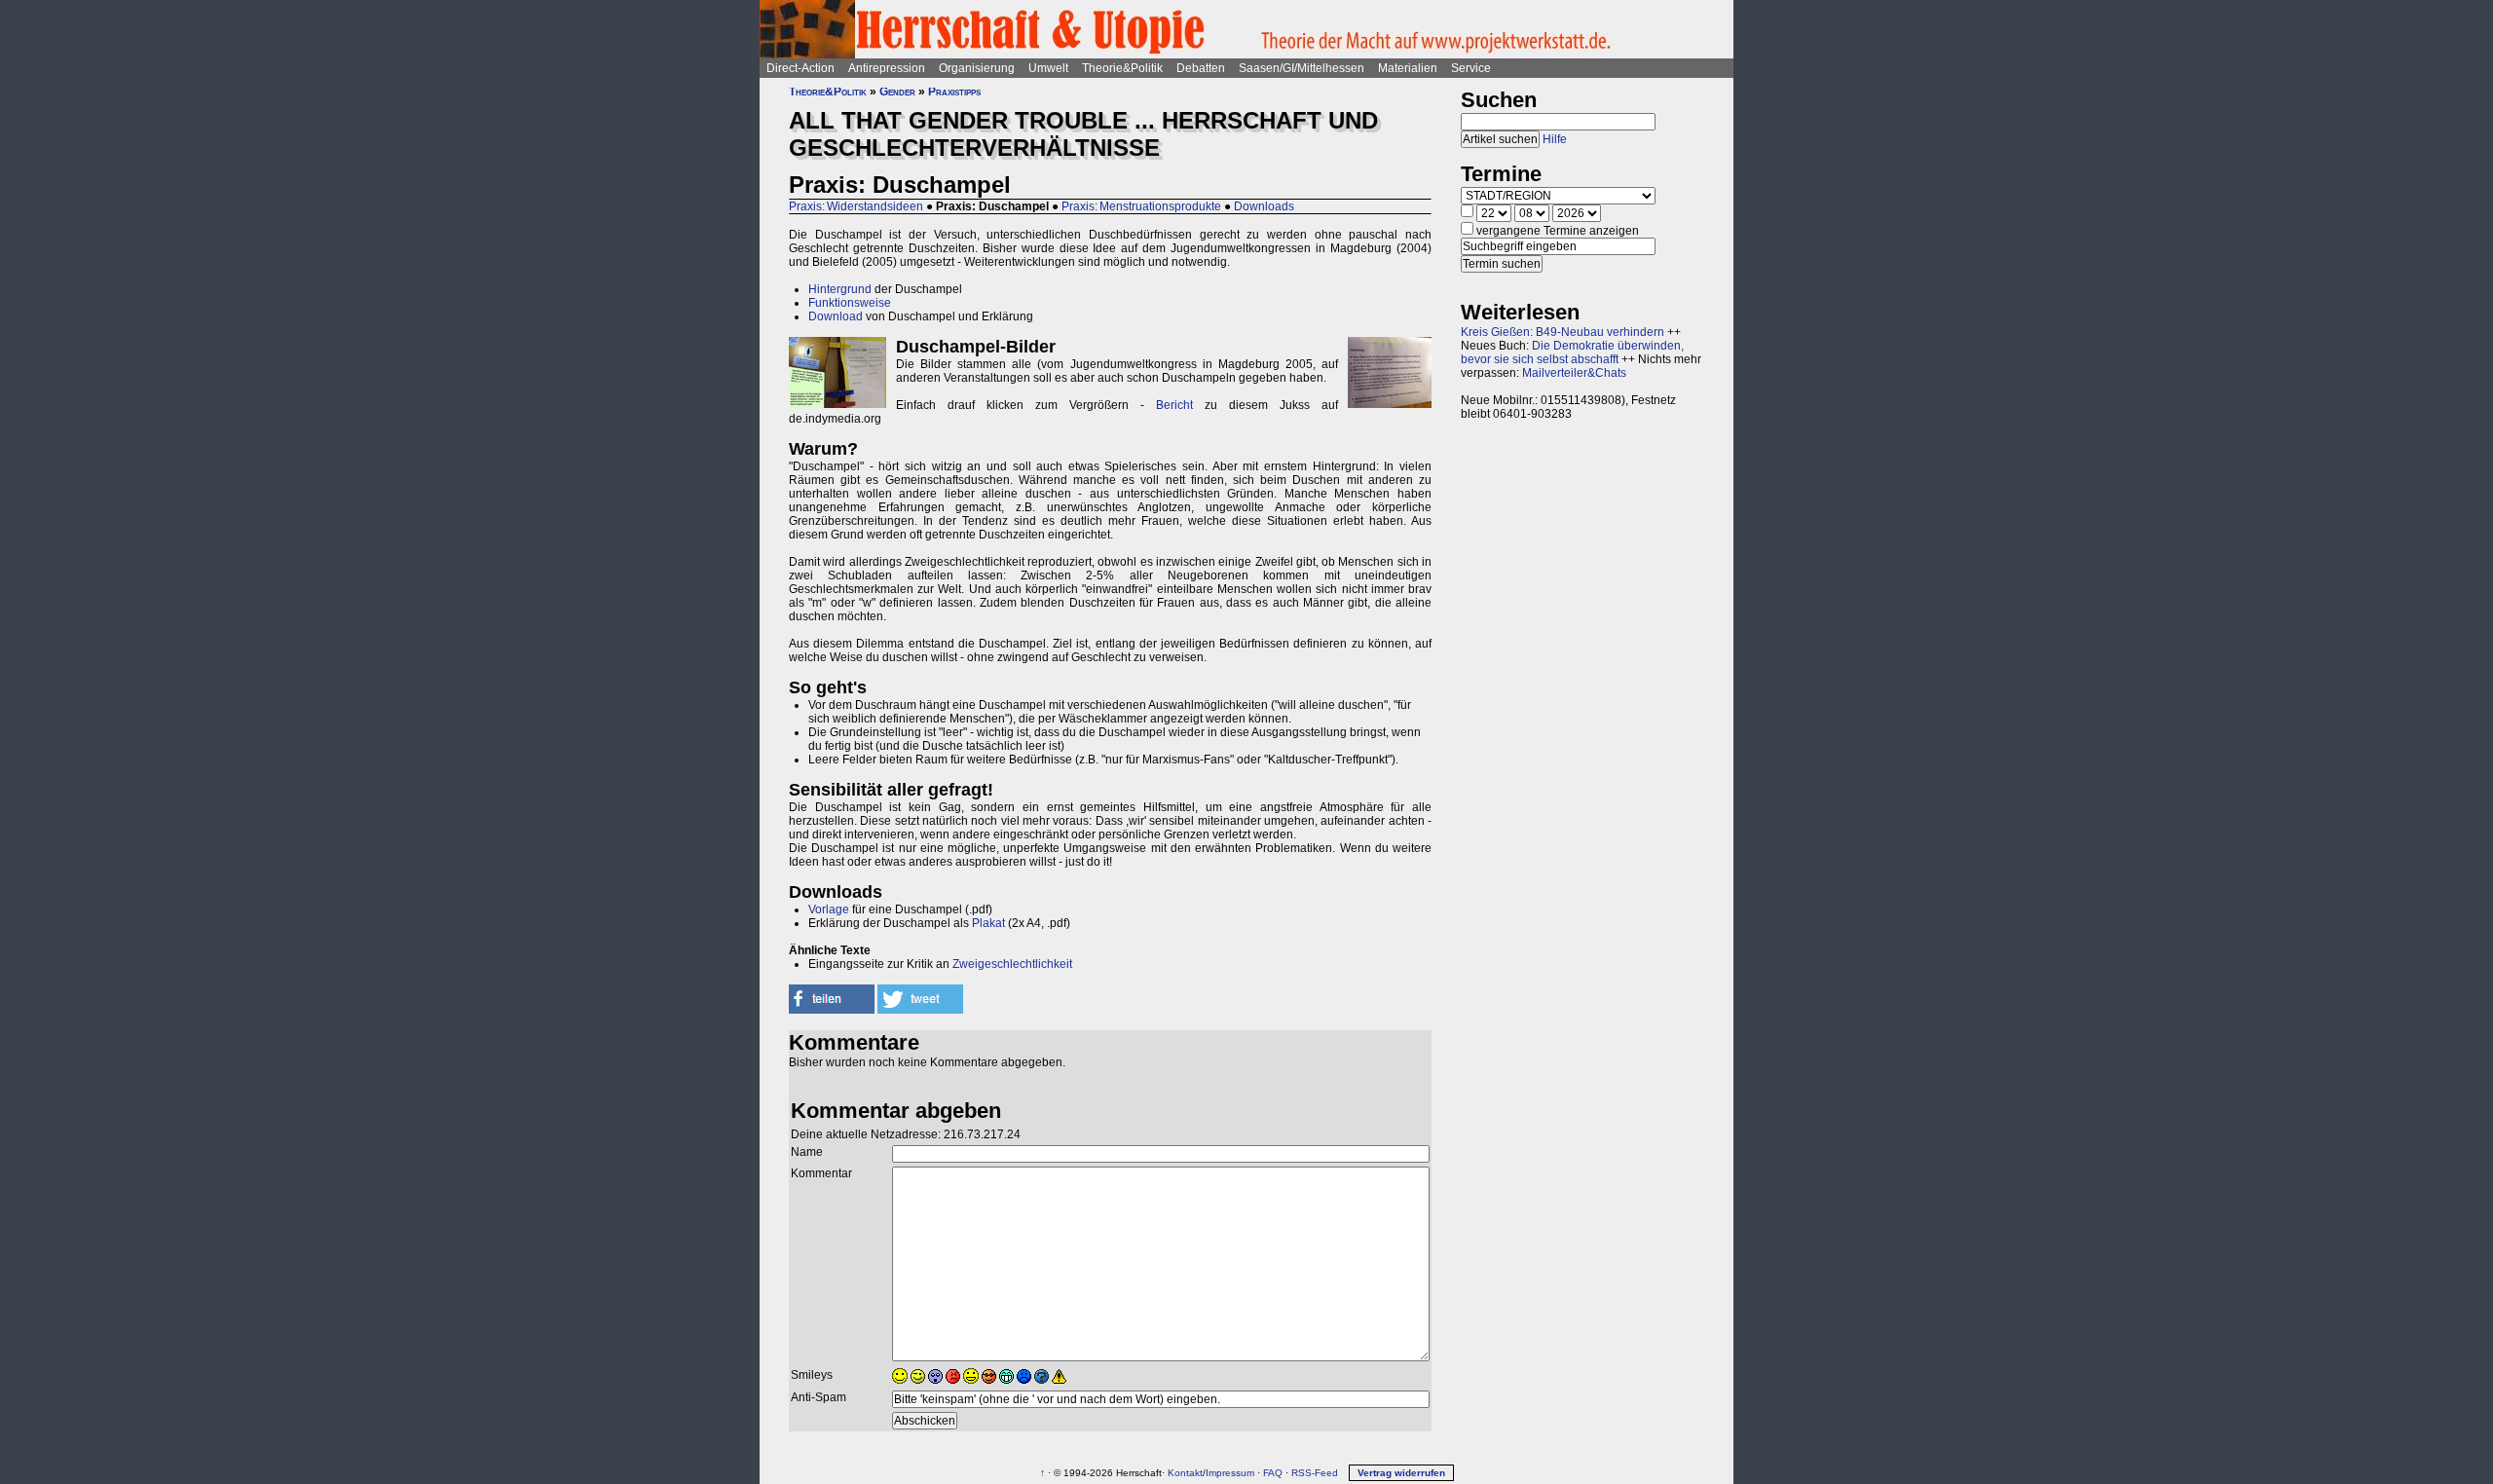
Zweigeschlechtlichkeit (1012, 964)
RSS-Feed (1315, 1473)
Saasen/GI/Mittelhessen (1302, 68)
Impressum (1230, 1473)
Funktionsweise (850, 303)
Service (1471, 68)
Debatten (1201, 68)
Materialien (1408, 68)
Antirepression (887, 68)
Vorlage (829, 909)
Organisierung (977, 68)
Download (836, 316)
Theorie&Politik (1122, 68)
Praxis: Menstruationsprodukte (1141, 206)
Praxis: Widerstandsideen (856, 206)
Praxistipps (954, 92)
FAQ (1273, 1473)
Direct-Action (800, 68)
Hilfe (1555, 139)
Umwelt (1048, 68)
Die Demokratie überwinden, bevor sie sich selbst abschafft (1572, 352)
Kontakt (1185, 1473)
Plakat (988, 923)
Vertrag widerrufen (1401, 1473)
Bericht (1174, 405)
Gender (897, 92)
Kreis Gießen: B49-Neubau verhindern (1563, 332)
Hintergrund (840, 289)
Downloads (1264, 206)
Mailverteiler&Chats (1574, 373)
